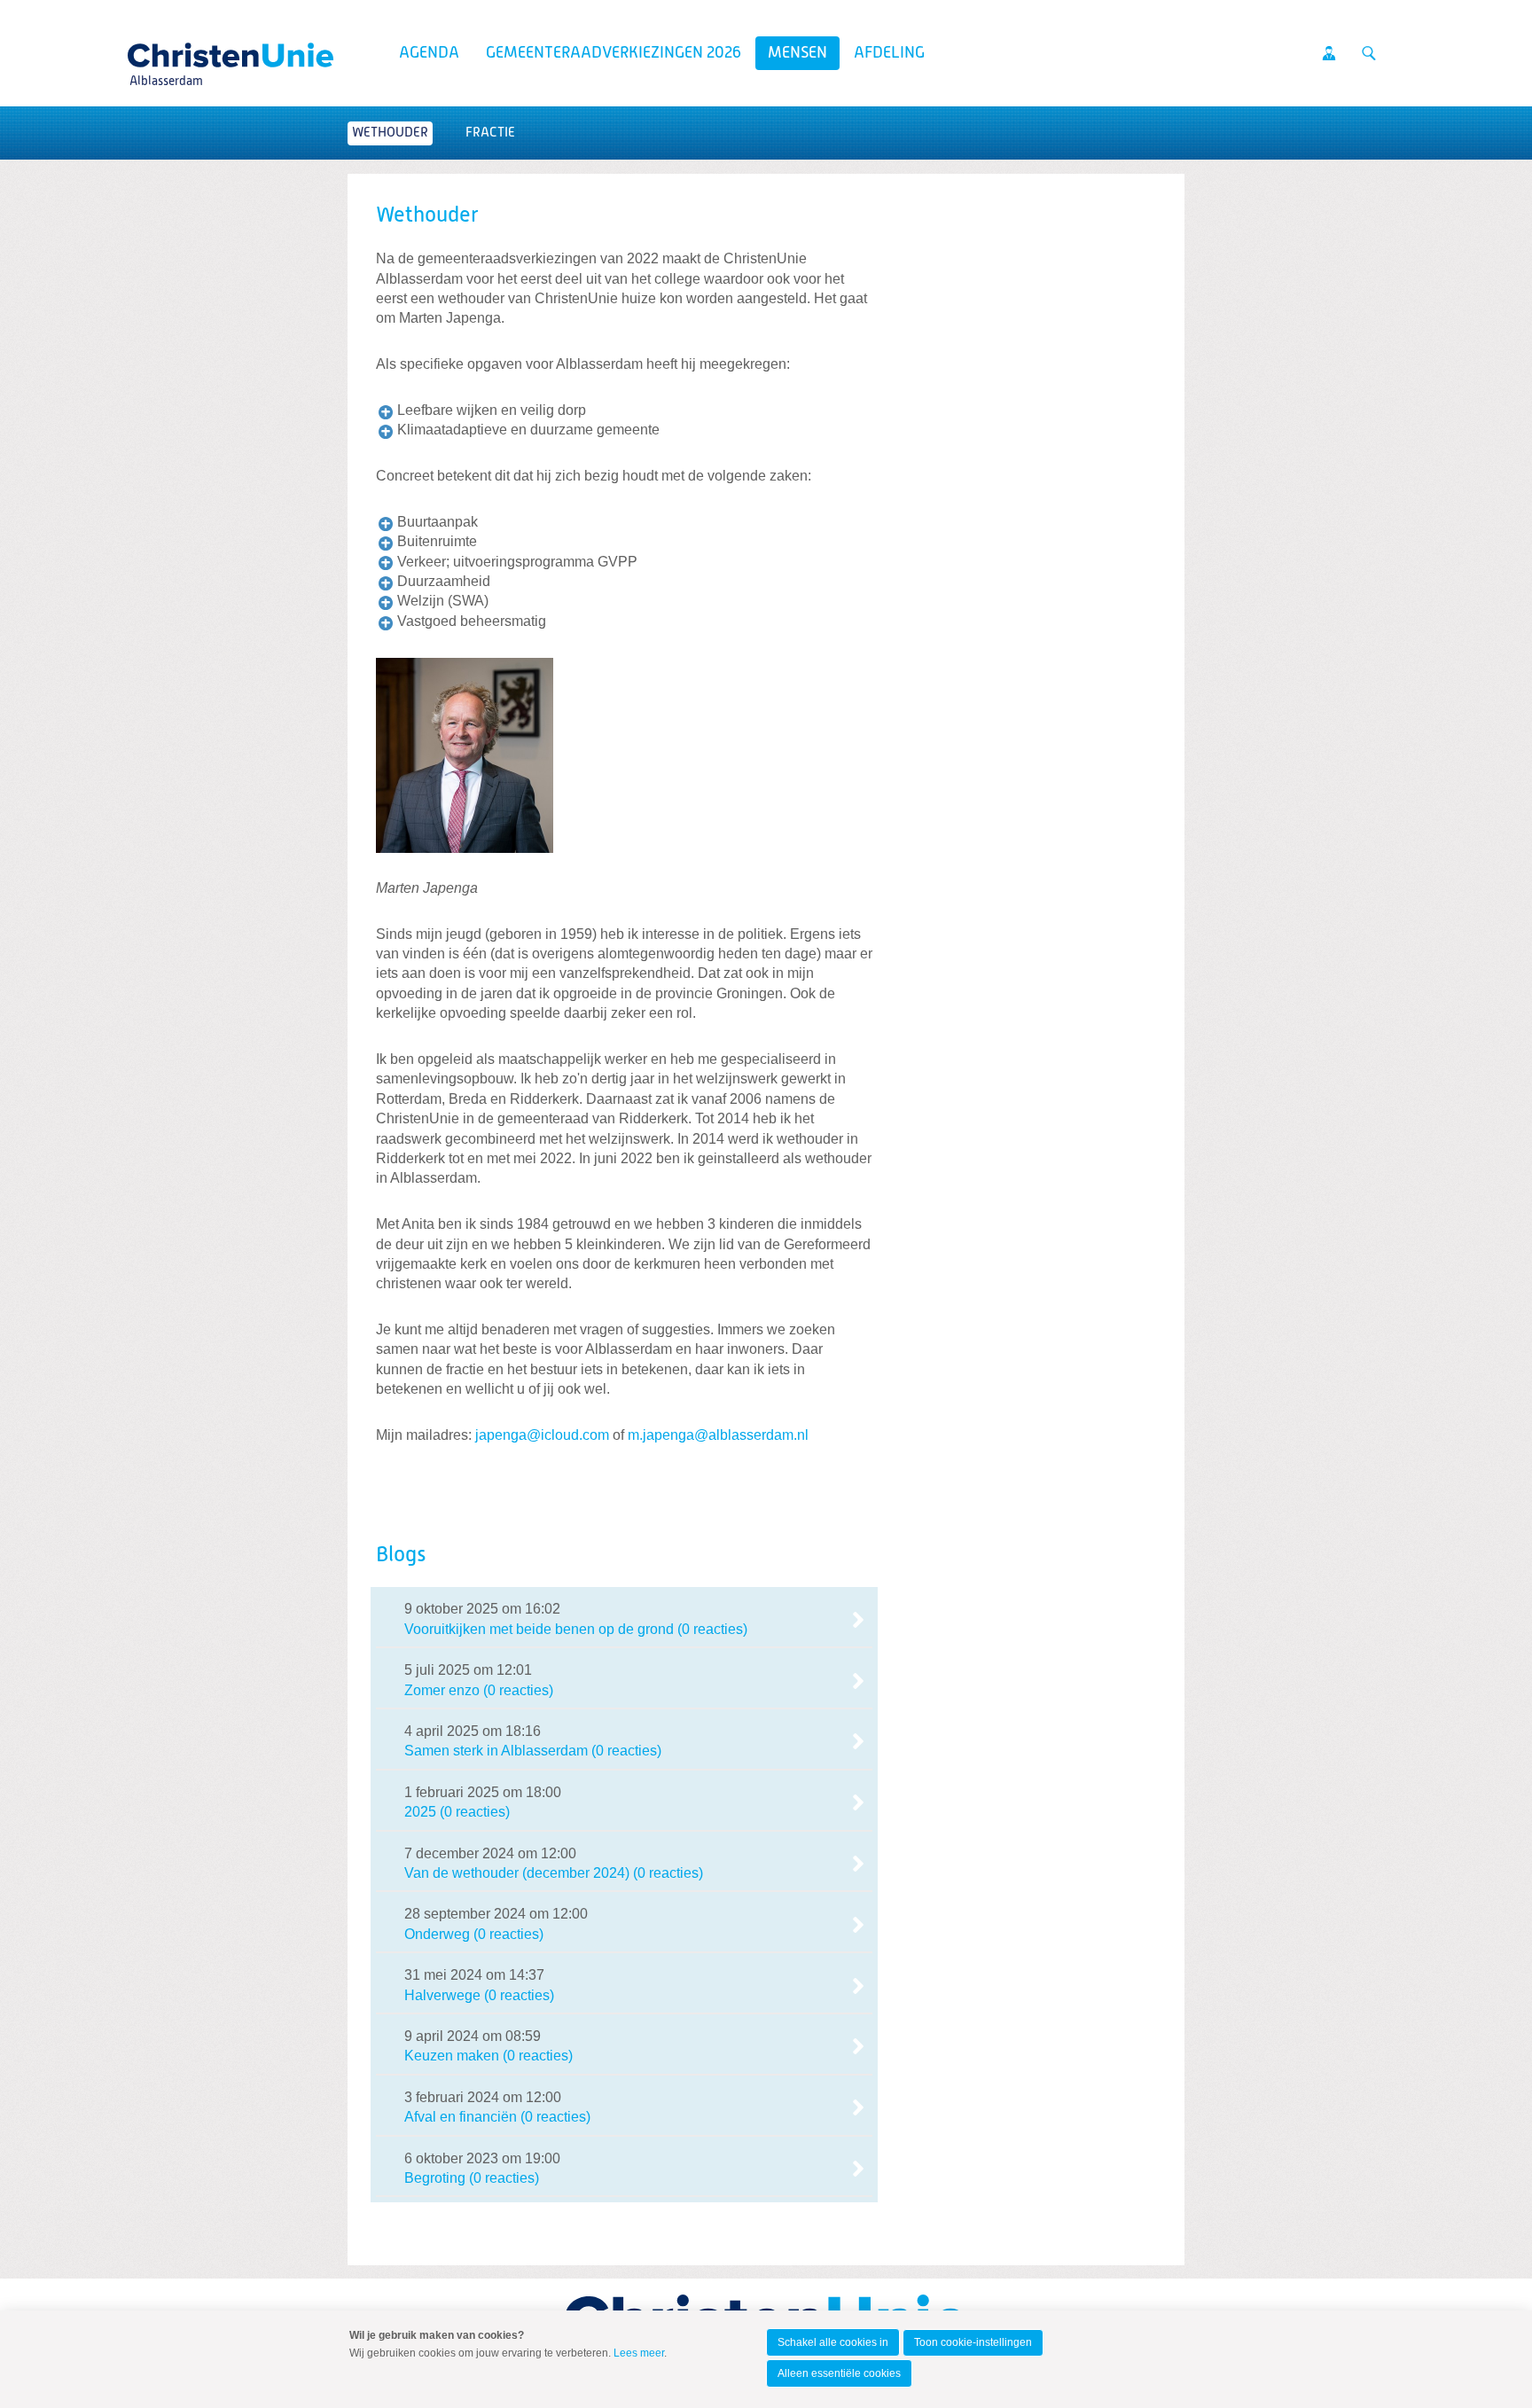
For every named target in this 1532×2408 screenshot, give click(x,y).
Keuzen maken (452, 2056)
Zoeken (1369, 53)
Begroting (435, 2178)
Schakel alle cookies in (833, 2342)
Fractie (490, 133)
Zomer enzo (442, 1690)
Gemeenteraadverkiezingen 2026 (614, 53)
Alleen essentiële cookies (839, 2373)
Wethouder (390, 133)
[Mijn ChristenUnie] (1329, 53)
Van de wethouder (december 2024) (517, 1873)
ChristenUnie (165, 50)
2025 (420, 1812)
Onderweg (437, 1934)
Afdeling (889, 53)
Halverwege (442, 1995)
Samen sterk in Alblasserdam (496, 1751)
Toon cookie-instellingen (973, 2342)
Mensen (797, 53)
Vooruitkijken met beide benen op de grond (539, 1629)
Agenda (429, 53)
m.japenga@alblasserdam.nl (718, 1435)
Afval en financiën (461, 2117)
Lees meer (639, 2353)
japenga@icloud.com (542, 1435)
